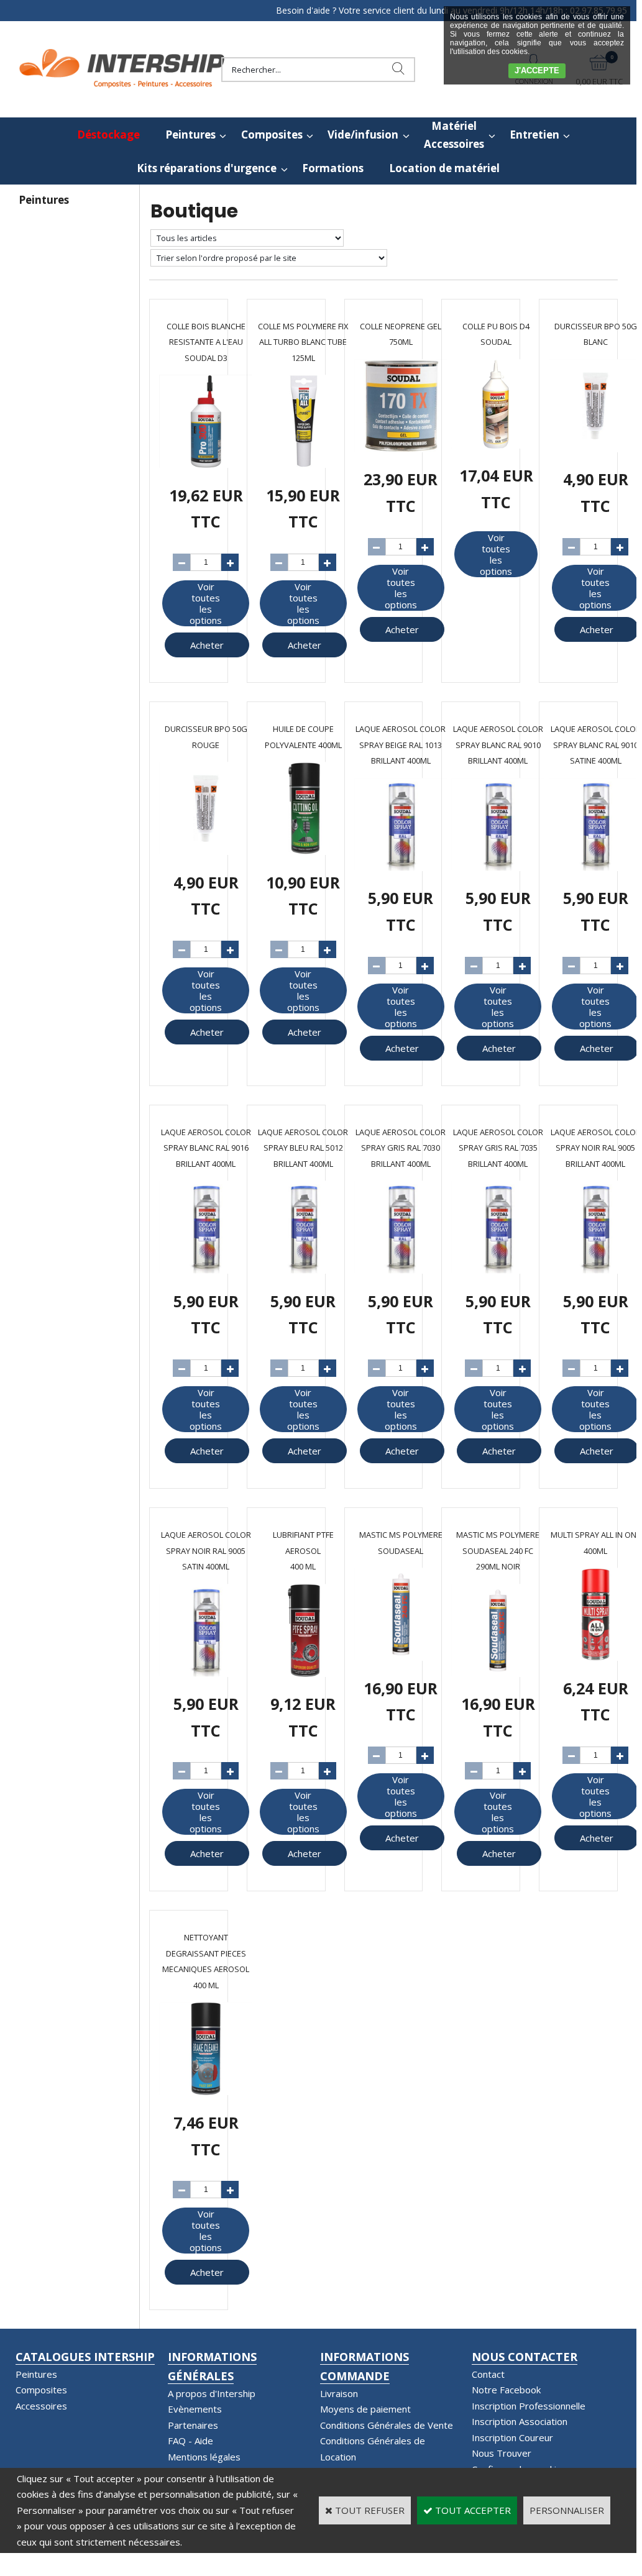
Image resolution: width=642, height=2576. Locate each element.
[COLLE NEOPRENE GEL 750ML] (401, 449)
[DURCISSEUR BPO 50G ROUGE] (206, 851)
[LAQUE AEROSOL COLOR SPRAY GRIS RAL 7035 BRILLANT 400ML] (498, 1270)
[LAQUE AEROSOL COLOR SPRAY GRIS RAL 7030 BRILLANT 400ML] (401, 1270)
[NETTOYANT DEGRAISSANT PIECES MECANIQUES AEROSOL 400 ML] (206, 2091)
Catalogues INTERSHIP (85, 2357)
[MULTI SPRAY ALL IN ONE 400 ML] (595, 1657)
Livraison (339, 2393)
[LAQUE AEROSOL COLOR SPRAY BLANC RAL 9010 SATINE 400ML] (595, 867)
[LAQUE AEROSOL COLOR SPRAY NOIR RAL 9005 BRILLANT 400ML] (595, 1270)
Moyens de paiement (365, 2409)
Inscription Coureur (512, 2437)
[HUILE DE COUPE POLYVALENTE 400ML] (303, 851)
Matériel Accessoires (454, 135)
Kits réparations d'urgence (207, 168)
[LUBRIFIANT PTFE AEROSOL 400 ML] (303, 1673)
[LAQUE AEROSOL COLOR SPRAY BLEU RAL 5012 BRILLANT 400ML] (303, 1270)
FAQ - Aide (190, 2441)
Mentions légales (204, 2457)
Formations (333, 168)
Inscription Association (520, 2421)
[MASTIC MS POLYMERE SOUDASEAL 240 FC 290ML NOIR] (498, 1673)
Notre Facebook (506, 2390)
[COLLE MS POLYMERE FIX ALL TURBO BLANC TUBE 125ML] (303, 464)
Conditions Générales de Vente (387, 2425)
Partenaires (193, 2425)
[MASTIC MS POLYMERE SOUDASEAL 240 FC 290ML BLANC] (401, 1657)
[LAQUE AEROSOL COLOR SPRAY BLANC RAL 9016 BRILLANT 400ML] (206, 1270)
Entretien (534, 135)
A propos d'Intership (212, 2393)
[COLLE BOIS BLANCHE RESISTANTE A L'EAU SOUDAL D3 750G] (206, 464)
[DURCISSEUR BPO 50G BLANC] (595, 449)
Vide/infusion (363, 135)
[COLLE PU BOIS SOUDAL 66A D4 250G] (496, 445)
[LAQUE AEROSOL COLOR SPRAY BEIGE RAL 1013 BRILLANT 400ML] (401, 867)
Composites (272, 135)
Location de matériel (444, 168)
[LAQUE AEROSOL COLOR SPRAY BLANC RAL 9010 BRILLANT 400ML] (498, 867)
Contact (488, 2374)
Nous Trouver (502, 2453)
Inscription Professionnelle (529, 2406)
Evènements (195, 2409)
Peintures (190, 135)
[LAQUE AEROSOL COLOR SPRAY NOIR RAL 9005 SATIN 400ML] (206, 1673)
